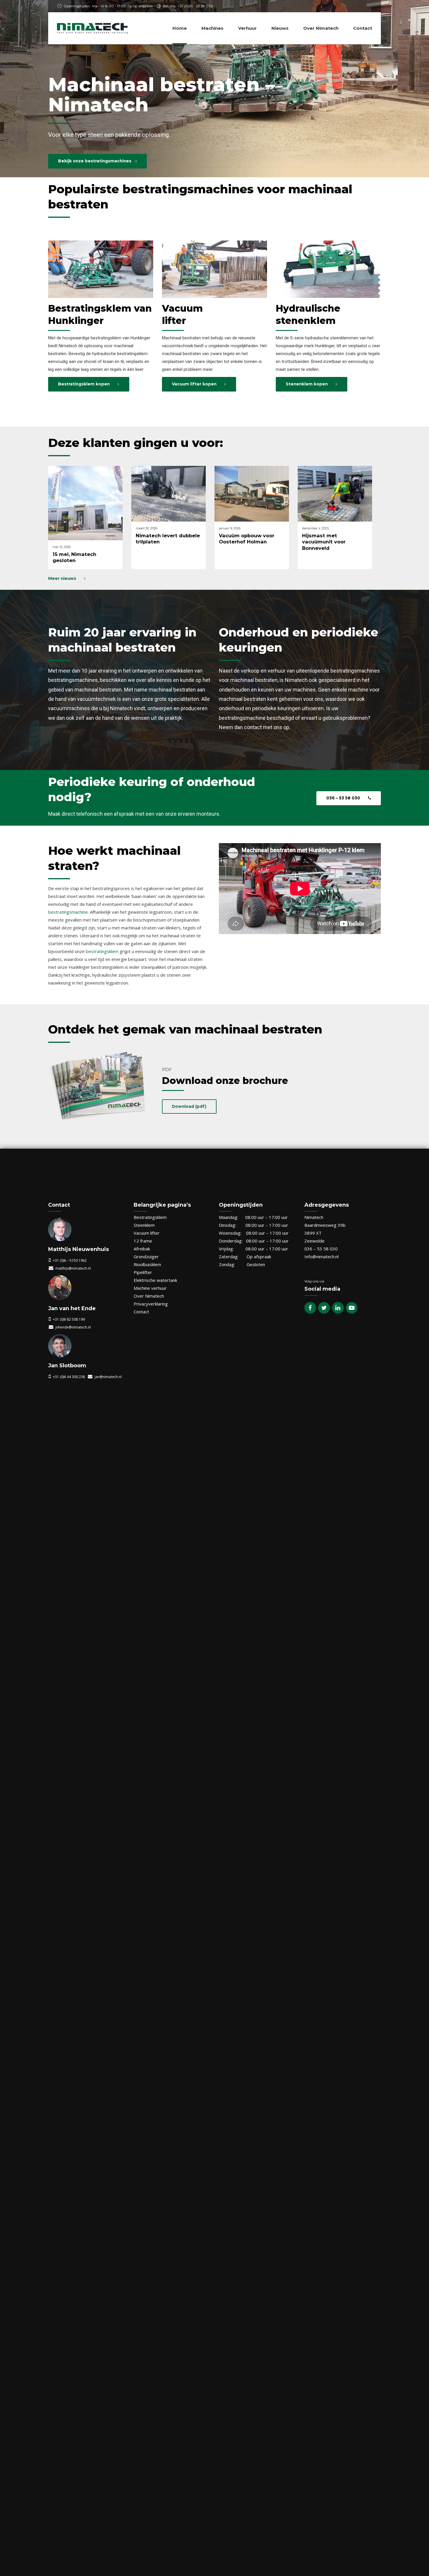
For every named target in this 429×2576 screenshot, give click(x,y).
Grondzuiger (146, 1257)
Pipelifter (143, 1272)
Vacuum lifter (147, 1233)
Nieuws (280, 28)
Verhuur (247, 28)
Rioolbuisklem (147, 1264)
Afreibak (142, 1249)
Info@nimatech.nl (321, 1257)
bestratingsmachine (68, 912)
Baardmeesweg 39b (325, 1225)
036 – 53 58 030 (321, 1249)
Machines (212, 28)
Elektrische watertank (155, 1280)
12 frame (143, 1241)
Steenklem (144, 1225)
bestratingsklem (102, 951)
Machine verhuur (150, 1288)
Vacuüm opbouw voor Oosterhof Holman (247, 539)
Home (180, 28)
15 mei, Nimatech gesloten (74, 557)
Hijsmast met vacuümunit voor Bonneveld (324, 542)
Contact (363, 28)
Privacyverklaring (151, 1304)
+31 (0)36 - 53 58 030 (195, 6)
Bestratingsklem (150, 1217)
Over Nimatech (321, 28)
